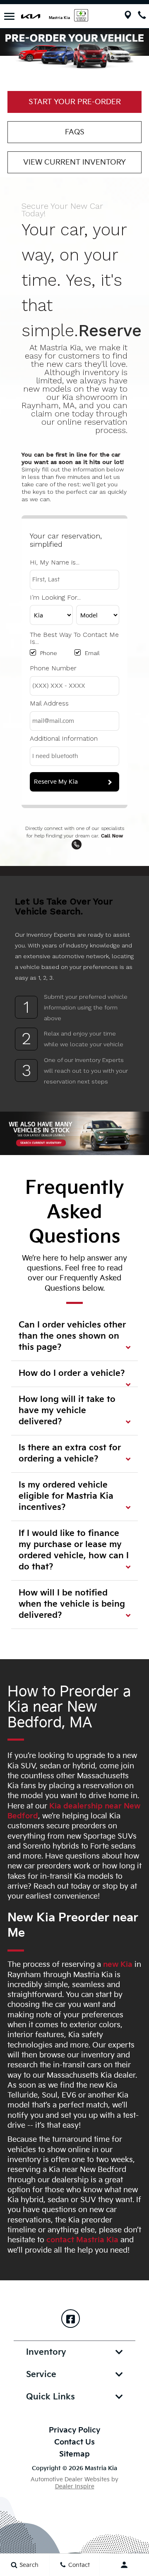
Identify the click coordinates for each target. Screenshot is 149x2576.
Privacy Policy (74, 2430)
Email (92, 653)
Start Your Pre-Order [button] (75, 102)
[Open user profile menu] (124, 2565)
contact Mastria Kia (82, 2240)
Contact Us (74, 2442)
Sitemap (74, 2454)
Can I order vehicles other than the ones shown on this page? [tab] (72, 1336)
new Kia (118, 1965)
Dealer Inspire (75, 2486)
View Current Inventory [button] (74, 162)
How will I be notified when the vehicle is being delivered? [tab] (72, 1604)
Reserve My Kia (56, 782)
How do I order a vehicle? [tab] (72, 1373)
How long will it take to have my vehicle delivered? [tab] (67, 1411)
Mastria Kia (59, 18)
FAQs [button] (75, 132)
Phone (49, 653)
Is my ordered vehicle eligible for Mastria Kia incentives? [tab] (66, 1496)
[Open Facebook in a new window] (71, 2319)
